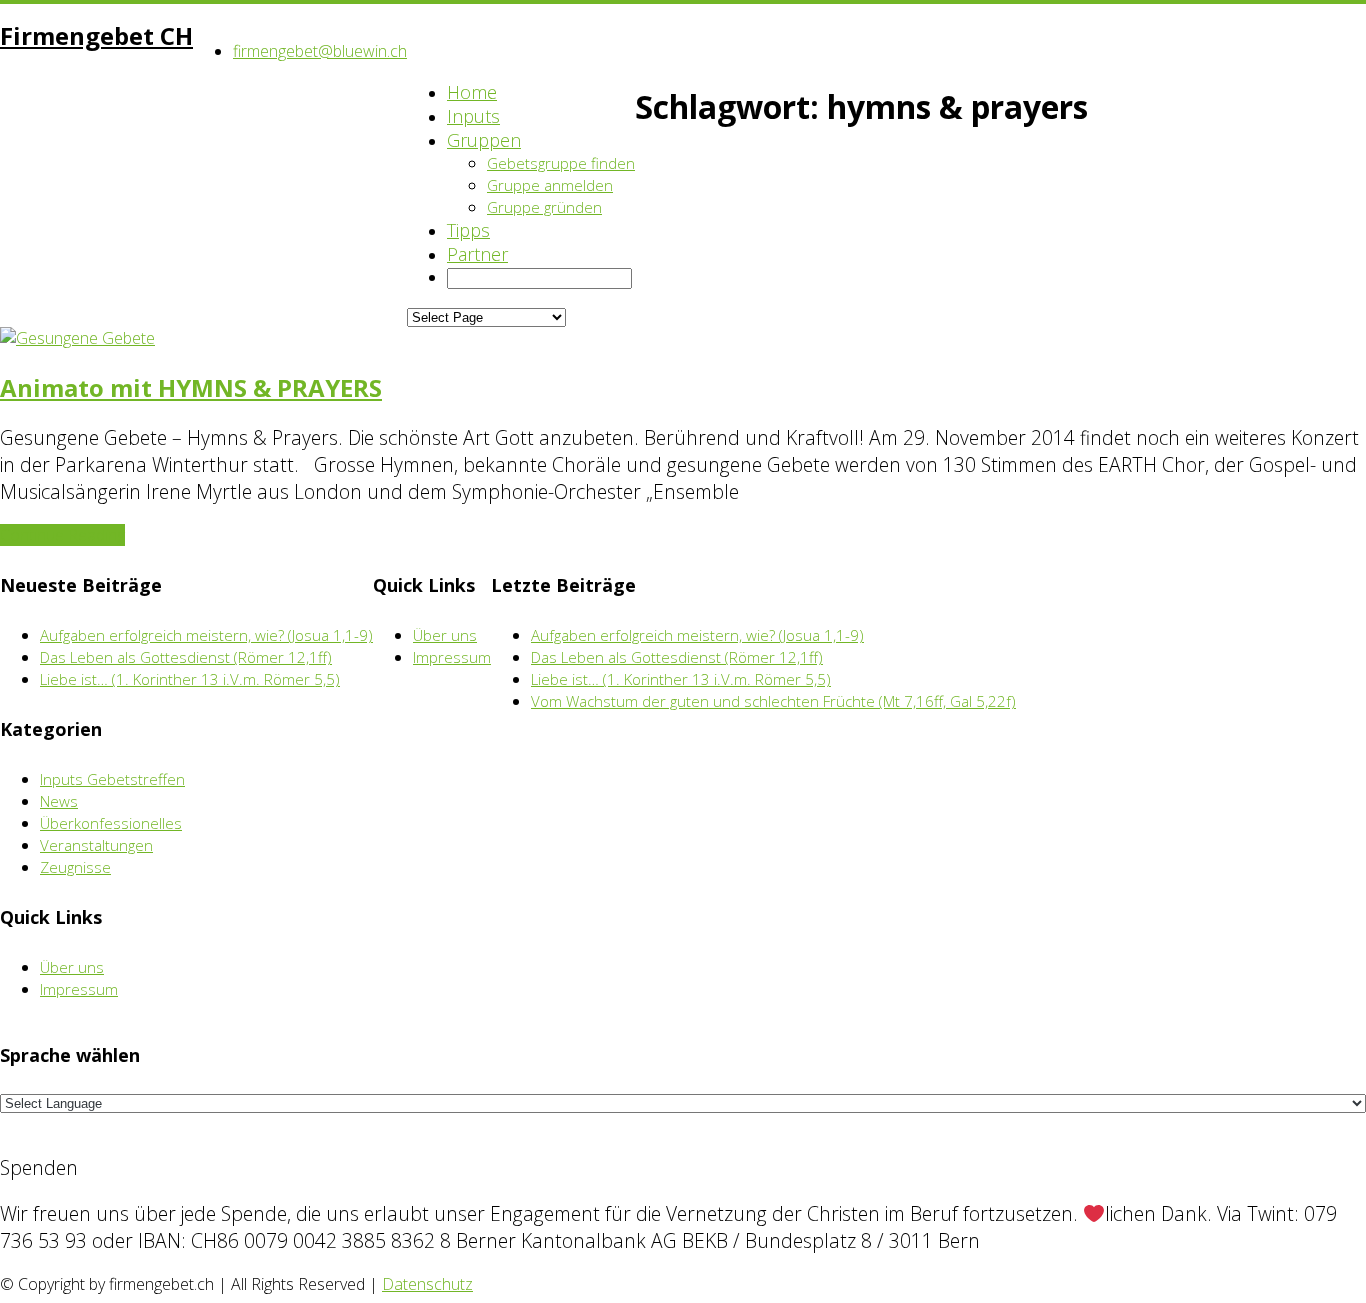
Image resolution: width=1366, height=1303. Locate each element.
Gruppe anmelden (550, 185)
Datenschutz (427, 1284)
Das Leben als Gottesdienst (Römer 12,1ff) (186, 657)
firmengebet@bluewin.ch (320, 51)
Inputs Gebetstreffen (112, 779)
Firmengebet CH (96, 35)
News (59, 801)
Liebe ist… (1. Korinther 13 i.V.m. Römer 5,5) (190, 679)
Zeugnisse (75, 867)
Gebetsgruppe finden (561, 163)
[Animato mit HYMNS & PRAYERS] (77, 338)
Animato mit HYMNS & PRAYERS (191, 387)
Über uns (72, 967)
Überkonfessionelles (111, 823)
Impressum (79, 989)
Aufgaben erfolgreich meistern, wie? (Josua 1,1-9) (206, 635)
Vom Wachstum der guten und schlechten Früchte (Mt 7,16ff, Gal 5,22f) (773, 701)
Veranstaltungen (96, 845)
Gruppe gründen (544, 207)
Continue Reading (62, 535)
